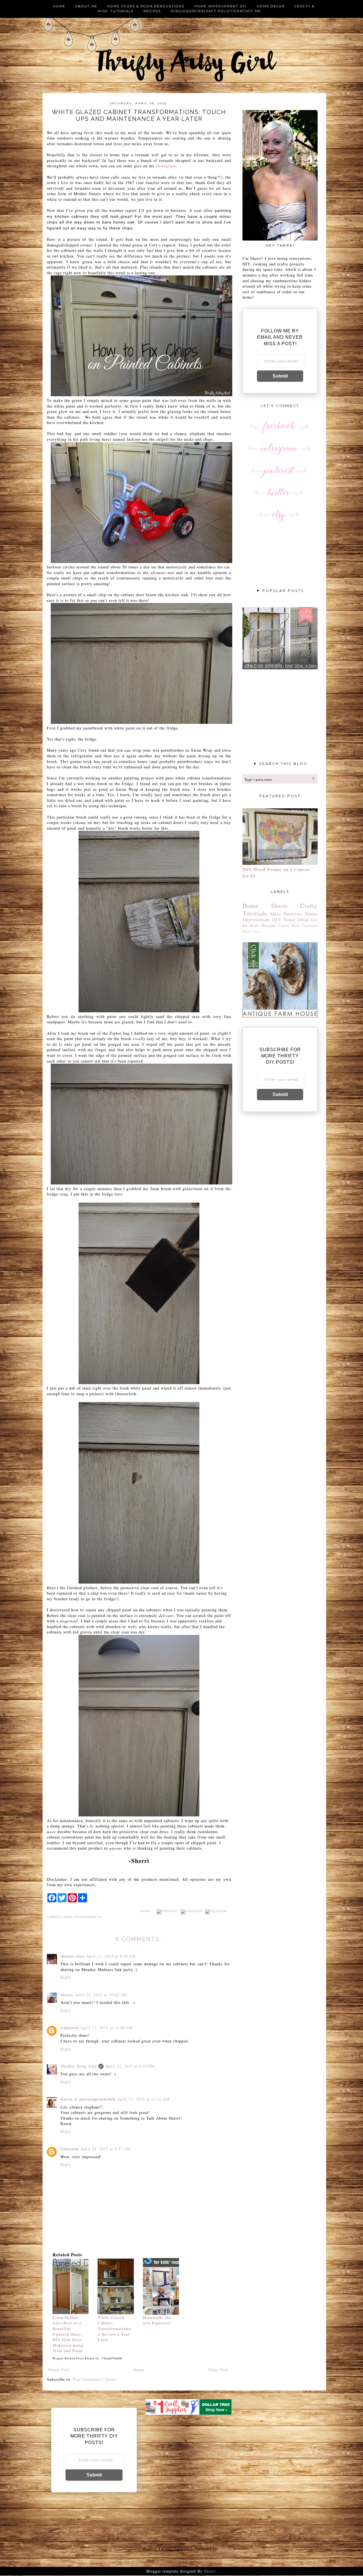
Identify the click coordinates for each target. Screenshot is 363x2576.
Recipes (152, 11)
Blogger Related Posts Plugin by (76, 2358)
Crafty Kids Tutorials (298, 926)
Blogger (226, 2549)
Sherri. (210, 2571)
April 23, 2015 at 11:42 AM (143, 2099)
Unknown (70, 2028)
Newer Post (59, 2370)
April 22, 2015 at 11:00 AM (107, 2028)
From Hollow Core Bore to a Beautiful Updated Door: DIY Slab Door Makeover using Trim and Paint (68, 2334)
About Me (86, 6)
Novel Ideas (296, 919)
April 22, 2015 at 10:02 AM (101, 1995)
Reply (66, 1977)
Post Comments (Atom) (95, 2379)
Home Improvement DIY (83, 1917)
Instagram (166, 166)
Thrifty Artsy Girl (79, 2066)
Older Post (218, 2370)
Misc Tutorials (287, 914)
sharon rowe (72, 1956)
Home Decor (271, 6)
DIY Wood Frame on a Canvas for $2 (276, 873)
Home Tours (252, 931)
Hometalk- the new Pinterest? (158, 2320)
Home (59, 6)
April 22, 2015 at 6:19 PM (130, 2066)
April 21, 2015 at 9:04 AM (111, 1956)
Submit (280, 376)
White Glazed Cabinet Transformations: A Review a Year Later (115, 2329)
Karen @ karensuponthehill (88, 2099)
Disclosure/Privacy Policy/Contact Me (216, 11)
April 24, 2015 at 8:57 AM (105, 2149)
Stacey (67, 1995)
